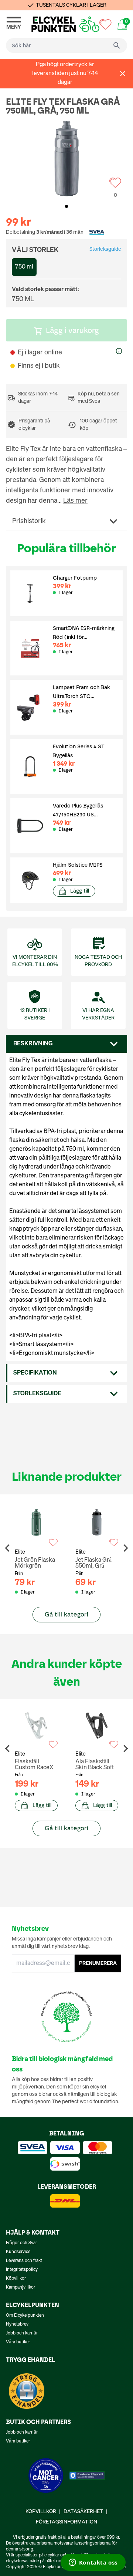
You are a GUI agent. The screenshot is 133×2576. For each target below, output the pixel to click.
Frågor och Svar (21, 2243)
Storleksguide (105, 249)
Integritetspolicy (22, 2270)
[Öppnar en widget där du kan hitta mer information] (93, 2563)
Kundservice (18, 2252)
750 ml (24, 267)
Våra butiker (18, 2342)
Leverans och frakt (24, 2261)
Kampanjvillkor (21, 2287)
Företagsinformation (66, 2522)
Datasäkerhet (83, 2512)
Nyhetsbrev (17, 2324)
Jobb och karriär (22, 2333)
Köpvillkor (16, 2279)
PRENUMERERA (98, 1963)
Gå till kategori (66, 1614)
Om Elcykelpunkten (25, 2316)
